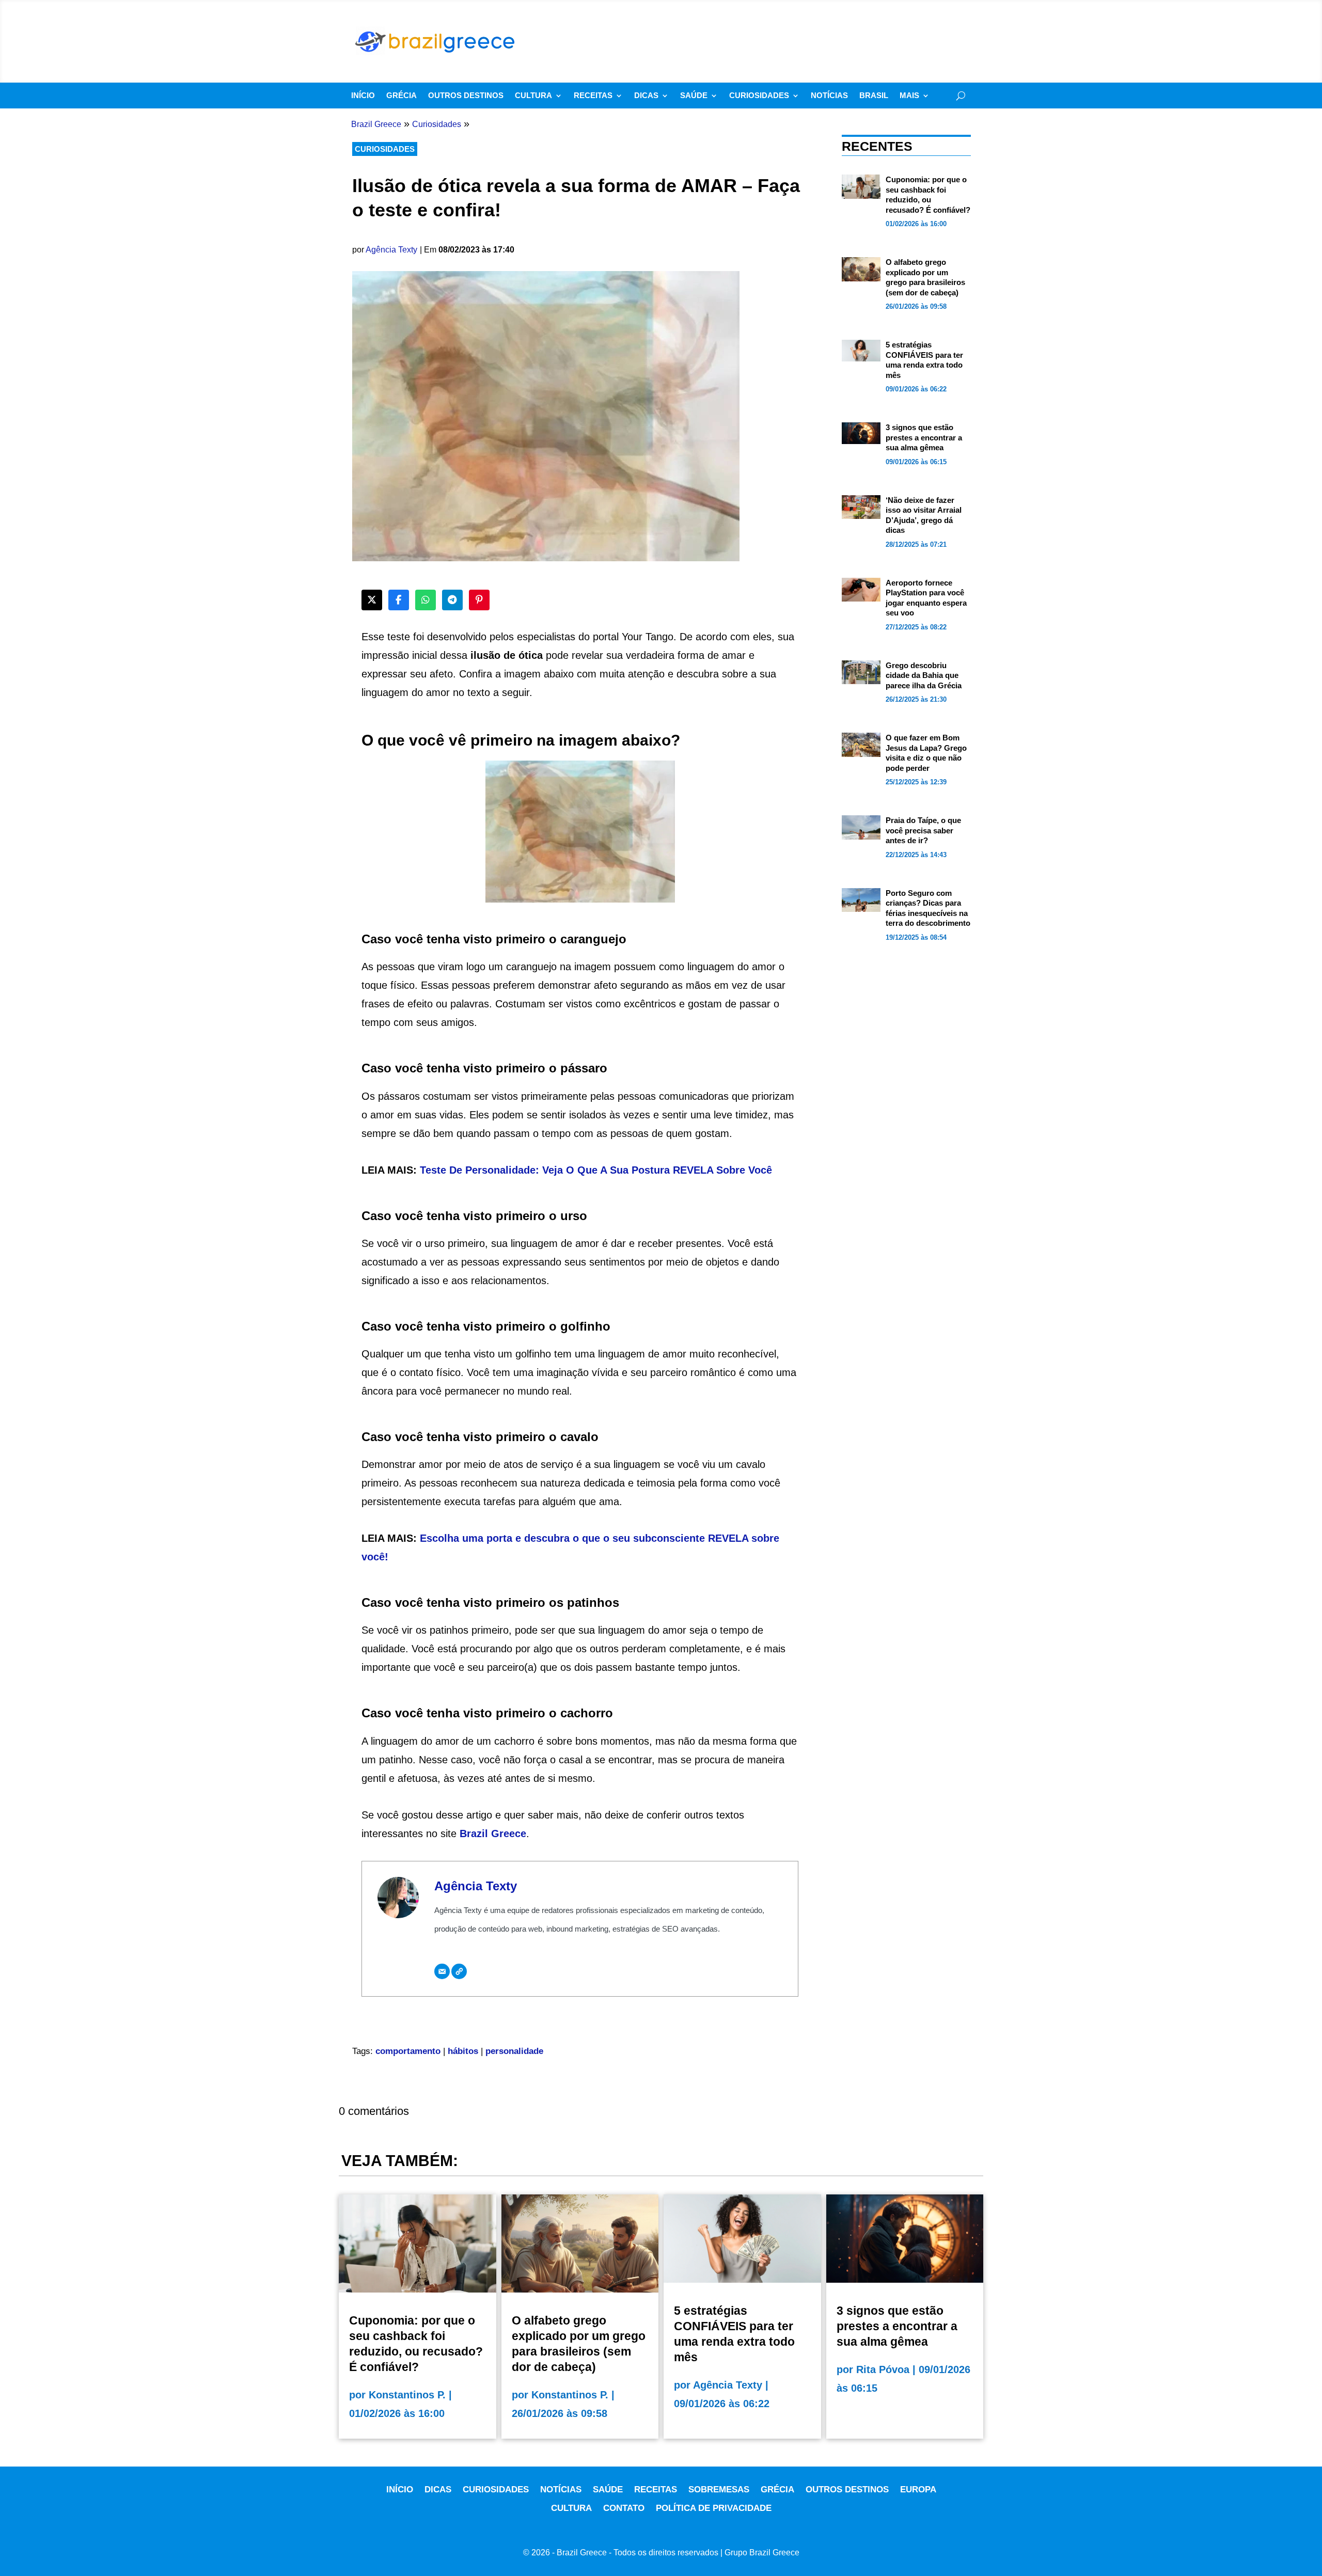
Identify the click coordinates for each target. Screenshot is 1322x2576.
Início (363, 96)
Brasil (874, 96)
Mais (909, 96)
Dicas (646, 96)
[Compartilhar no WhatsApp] (426, 600)
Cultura (533, 96)
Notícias (829, 96)
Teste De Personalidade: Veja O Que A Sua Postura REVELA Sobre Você (596, 1170)
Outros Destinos (466, 96)
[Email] (442, 1971)
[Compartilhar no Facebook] (399, 600)
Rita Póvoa (883, 2369)
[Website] (459, 1971)
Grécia (402, 96)
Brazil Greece (493, 1834)
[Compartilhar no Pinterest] (479, 600)
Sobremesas (719, 2490)
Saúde (694, 96)
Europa (918, 2490)
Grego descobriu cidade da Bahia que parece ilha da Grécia (924, 675)
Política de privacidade (714, 2508)
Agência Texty (391, 250)
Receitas (593, 96)
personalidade (514, 2051)
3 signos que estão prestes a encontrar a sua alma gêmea (924, 437)
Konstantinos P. (407, 2395)
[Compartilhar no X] (372, 600)
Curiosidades (759, 96)
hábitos (463, 2051)
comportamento (408, 2051)
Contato (624, 2508)
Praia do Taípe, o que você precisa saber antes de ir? (923, 830)
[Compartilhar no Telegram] (452, 600)
